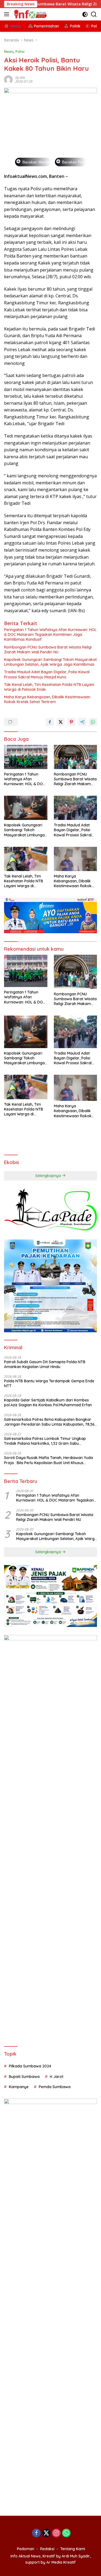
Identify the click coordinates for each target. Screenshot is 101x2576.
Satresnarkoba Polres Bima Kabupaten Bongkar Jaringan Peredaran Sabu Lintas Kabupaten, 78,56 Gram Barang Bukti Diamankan (49, 1422)
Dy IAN (20, 78)
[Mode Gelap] (85, 14)
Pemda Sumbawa (55, 2087)
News (9, 51)
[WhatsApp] (66, 2533)
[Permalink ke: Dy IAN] (8, 79)
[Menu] (8, 14)
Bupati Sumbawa (24, 2077)
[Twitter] (46, 2533)
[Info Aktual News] (30, 14)
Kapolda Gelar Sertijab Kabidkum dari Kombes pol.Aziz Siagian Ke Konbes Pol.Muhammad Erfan (48, 1402)
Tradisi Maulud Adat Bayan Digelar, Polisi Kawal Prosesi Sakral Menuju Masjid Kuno (47, 674)
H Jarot (57, 2077)
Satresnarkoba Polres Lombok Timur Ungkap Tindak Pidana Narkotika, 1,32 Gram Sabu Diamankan (45, 1441)
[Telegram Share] (82, 722)
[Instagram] (56, 2533)
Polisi (20, 51)
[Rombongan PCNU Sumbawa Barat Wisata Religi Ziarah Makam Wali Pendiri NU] (76, 757)
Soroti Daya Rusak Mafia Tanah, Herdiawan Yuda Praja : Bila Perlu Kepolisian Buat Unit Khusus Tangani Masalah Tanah (48, 1460)
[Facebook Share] (50, 722)
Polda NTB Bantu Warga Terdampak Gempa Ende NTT (49, 1383)
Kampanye (19, 2087)
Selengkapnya (49, 1176)
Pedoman (26, 2549)
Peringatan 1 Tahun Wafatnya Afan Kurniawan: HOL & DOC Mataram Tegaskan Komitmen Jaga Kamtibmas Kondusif (50, 635)
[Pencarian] (94, 14)
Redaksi (47, 2549)
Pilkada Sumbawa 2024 (30, 2066)
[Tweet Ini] (61, 722)
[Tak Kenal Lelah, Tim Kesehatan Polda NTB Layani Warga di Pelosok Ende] (26, 859)
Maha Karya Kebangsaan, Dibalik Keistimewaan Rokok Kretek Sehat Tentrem (47, 699)
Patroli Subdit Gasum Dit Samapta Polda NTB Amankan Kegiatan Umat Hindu (45, 1364)
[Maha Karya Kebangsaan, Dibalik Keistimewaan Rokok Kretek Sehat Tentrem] (76, 859)
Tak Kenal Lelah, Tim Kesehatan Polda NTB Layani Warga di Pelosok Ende (49, 687)
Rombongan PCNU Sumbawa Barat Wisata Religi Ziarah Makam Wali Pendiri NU (48, 650)
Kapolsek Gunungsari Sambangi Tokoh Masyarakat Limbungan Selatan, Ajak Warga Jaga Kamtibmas (50, 662)
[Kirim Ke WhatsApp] (93, 722)
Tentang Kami (73, 2549)
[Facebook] (36, 2533)
